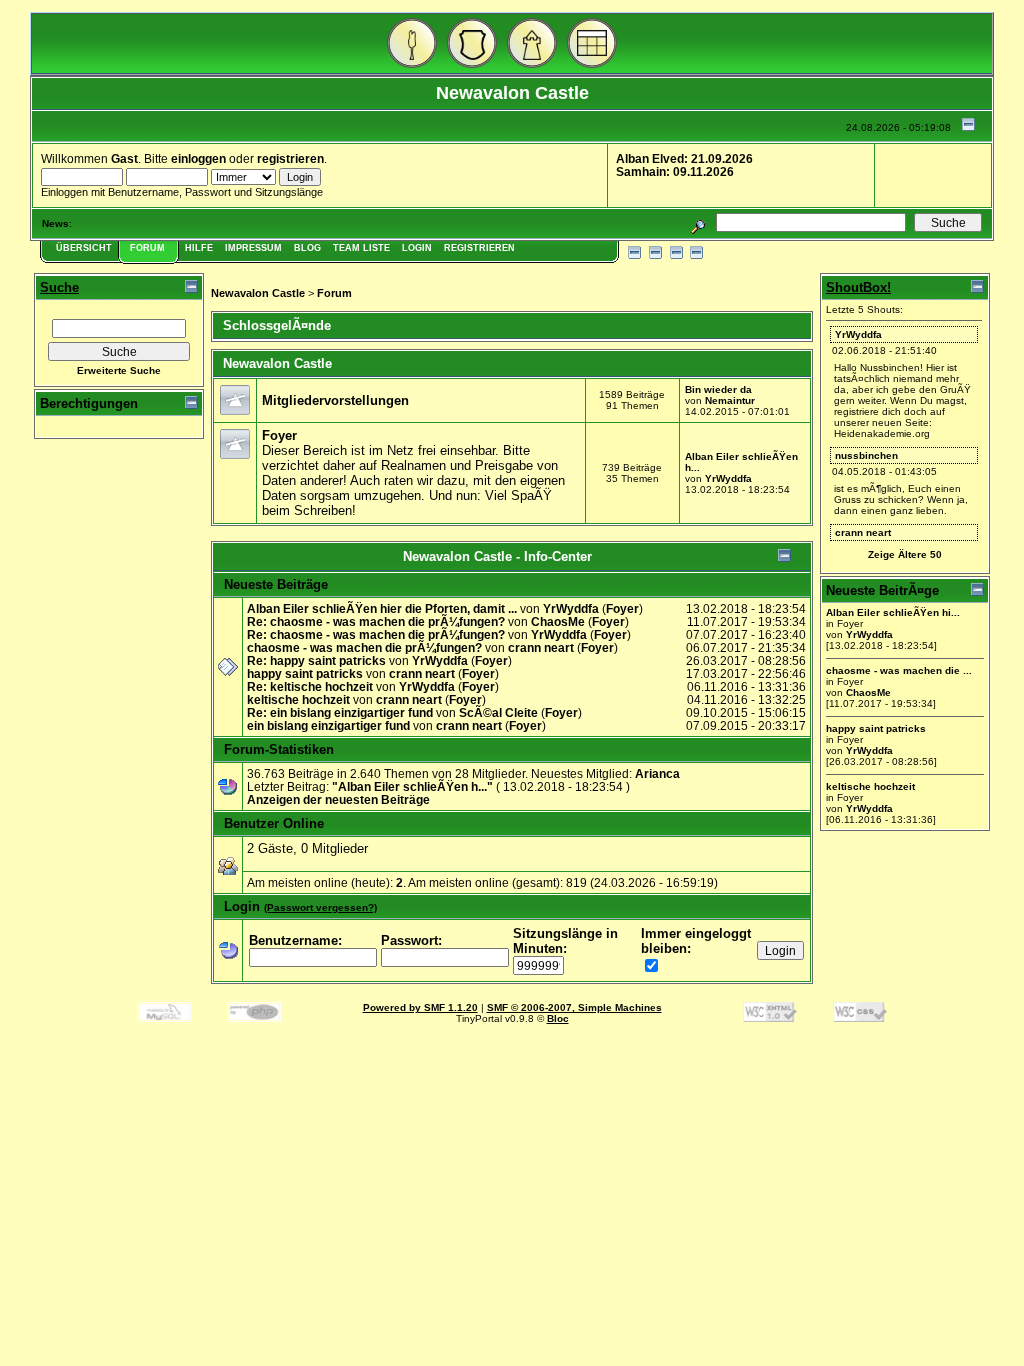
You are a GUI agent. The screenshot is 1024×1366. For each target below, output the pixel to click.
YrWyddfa (728, 478)
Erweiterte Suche (119, 370)
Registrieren (479, 248)
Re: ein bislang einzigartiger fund (340, 712)
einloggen (198, 158)
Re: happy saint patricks (316, 660)
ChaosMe (558, 621)
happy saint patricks (305, 673)
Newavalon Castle (258, 293)
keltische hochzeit (298, 699)
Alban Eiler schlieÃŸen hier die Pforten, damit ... (382, 608)
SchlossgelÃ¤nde (277, 325)
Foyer (279, 435)
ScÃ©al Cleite (498, 712)
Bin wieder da (718, 389)
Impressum (253, 248)
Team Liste (361, 248)
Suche (59, 287)
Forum (147, 248)
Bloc (558, 1018)
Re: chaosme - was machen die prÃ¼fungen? (376, 621)
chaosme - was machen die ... (899, 670)
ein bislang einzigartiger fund (328, 725)
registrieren (290, 158)
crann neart (541, 647)
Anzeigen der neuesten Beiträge (338, 799)
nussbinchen (866, 455)
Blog (307, 248)
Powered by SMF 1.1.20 (420, 1007)
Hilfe (199, 248)
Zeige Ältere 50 (905, 554)
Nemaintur (730, 400)
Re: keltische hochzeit (310, 686)
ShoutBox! (858, 287)
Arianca (657, 773)
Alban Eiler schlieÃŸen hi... (893, 612)
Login (417, 248)
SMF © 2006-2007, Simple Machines (574, 1007)
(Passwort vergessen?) (320, 907)
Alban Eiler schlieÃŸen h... (412, 786)
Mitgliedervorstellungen (335, 400)
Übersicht (84, 248)
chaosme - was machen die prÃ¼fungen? (364, 647)
